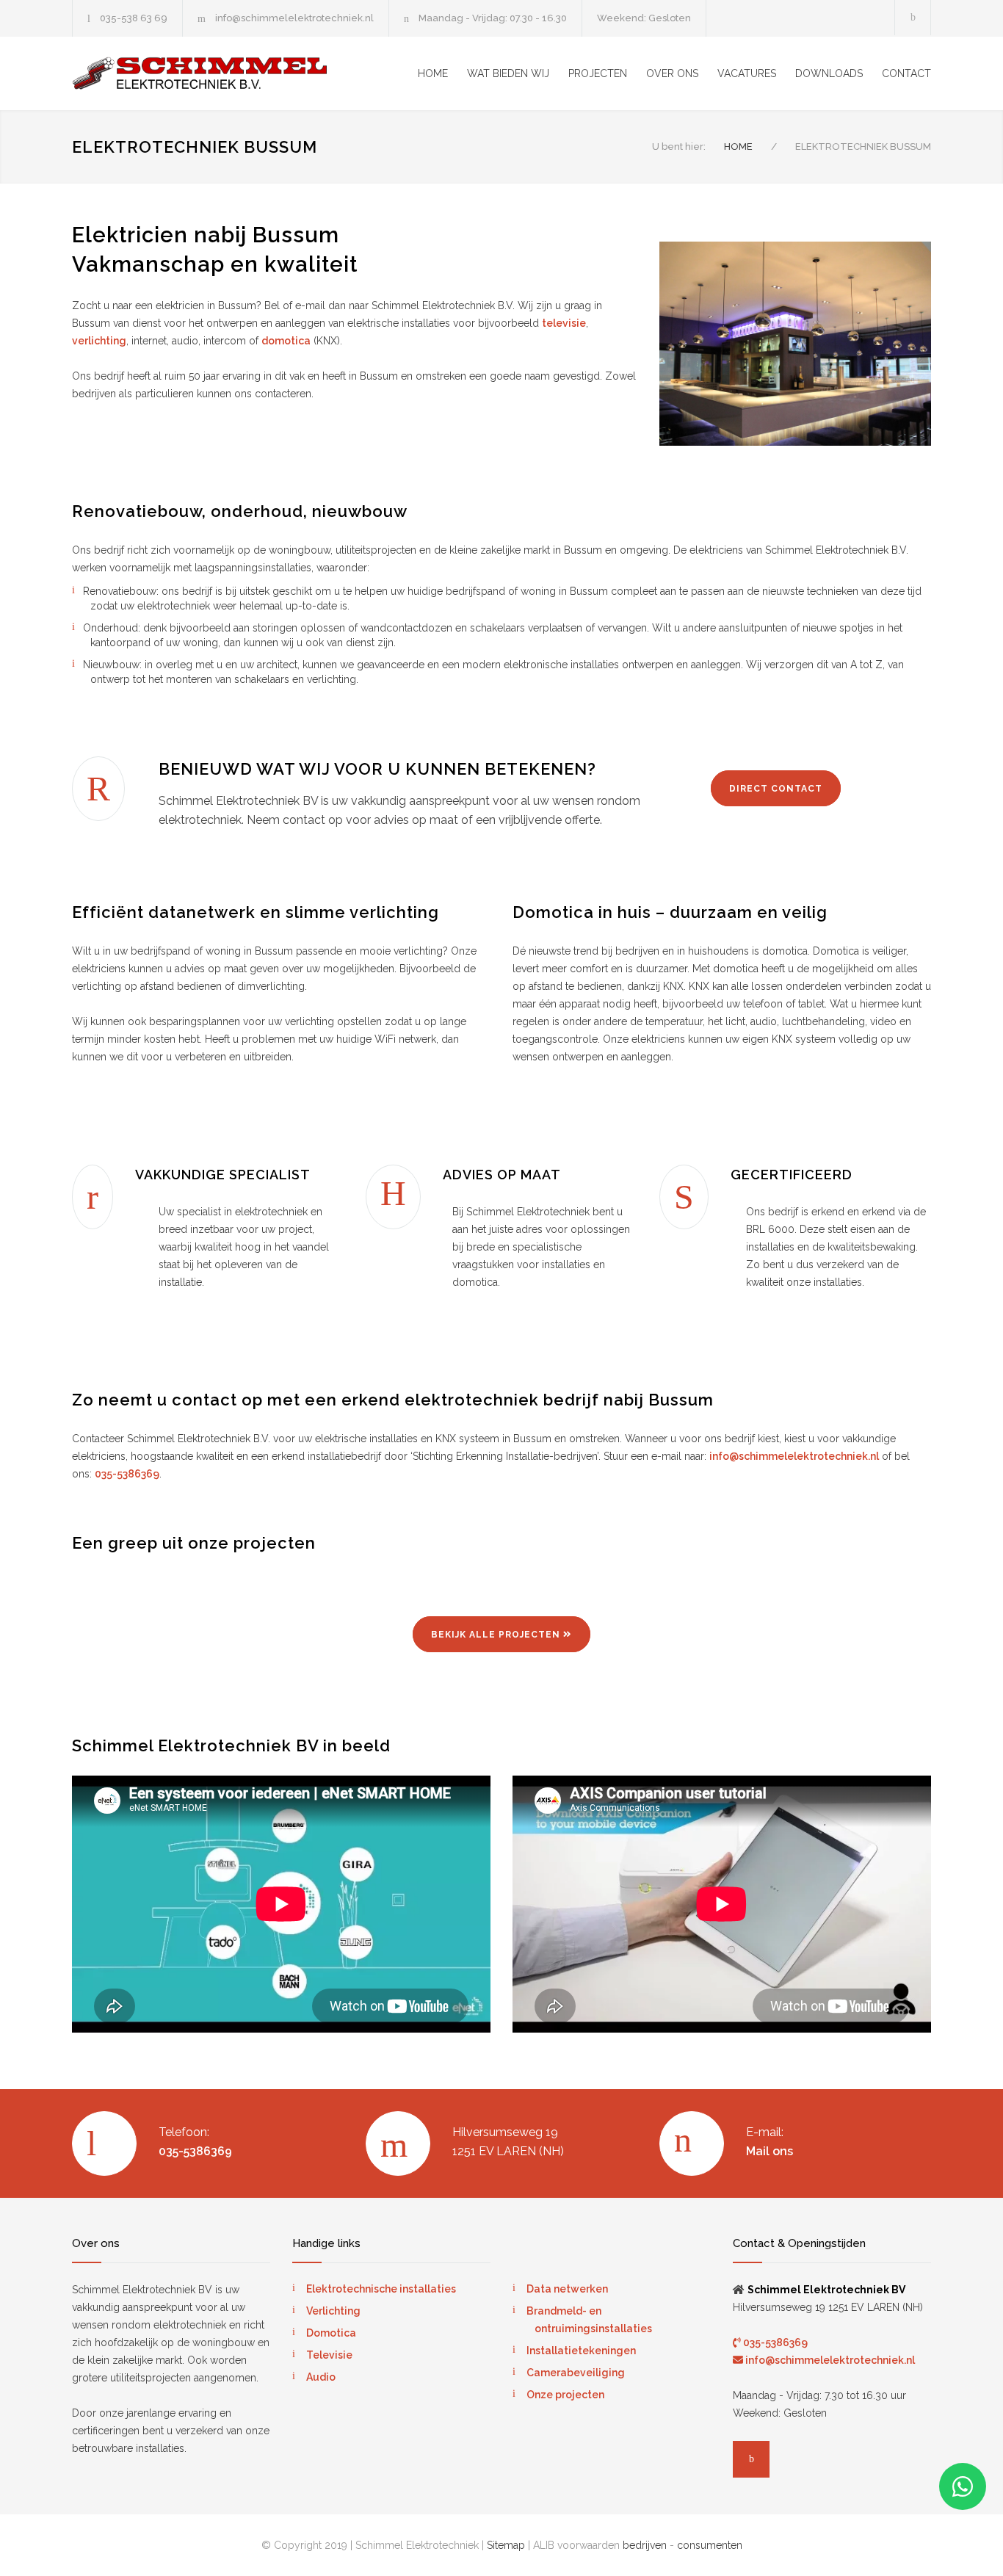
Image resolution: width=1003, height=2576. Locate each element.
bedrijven (645, 2545)
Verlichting (333, 2311)
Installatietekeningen (581, 2351)
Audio (321, 2377)
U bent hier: (679, 146)
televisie (564, 323)
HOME (738, 146)
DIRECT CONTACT (776, 789)
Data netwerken (567, 2289)
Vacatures (747, 73)
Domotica (331, 2333)
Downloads (829, 73)
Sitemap (506, 2545)
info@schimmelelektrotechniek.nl (294, 18)
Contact (906, 73)
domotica (286, 341)
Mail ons (770, 2151)
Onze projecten (565, 2395)
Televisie (329, 2355)
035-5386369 (127, 1474)
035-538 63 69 (134, 18)
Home (433, 73)
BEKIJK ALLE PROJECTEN (496, 1635)
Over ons (672, 73)
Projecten (598, 73)
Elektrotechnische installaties (381, 2289)
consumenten (710, 2545)
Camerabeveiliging (576, 2373)
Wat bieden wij (508, 73)
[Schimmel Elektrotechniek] (208, 73)
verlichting (99, 341)
